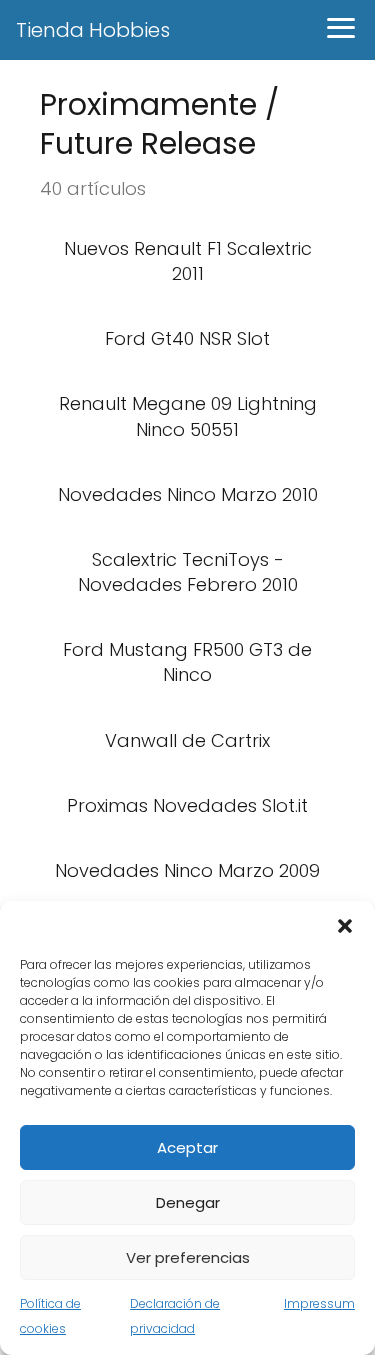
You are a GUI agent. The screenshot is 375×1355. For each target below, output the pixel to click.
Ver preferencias (188, 1257)
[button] (345, 926)
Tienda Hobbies (93, 30)
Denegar (188, 1202)
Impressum (319, 1303)
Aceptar (187, 1147)
